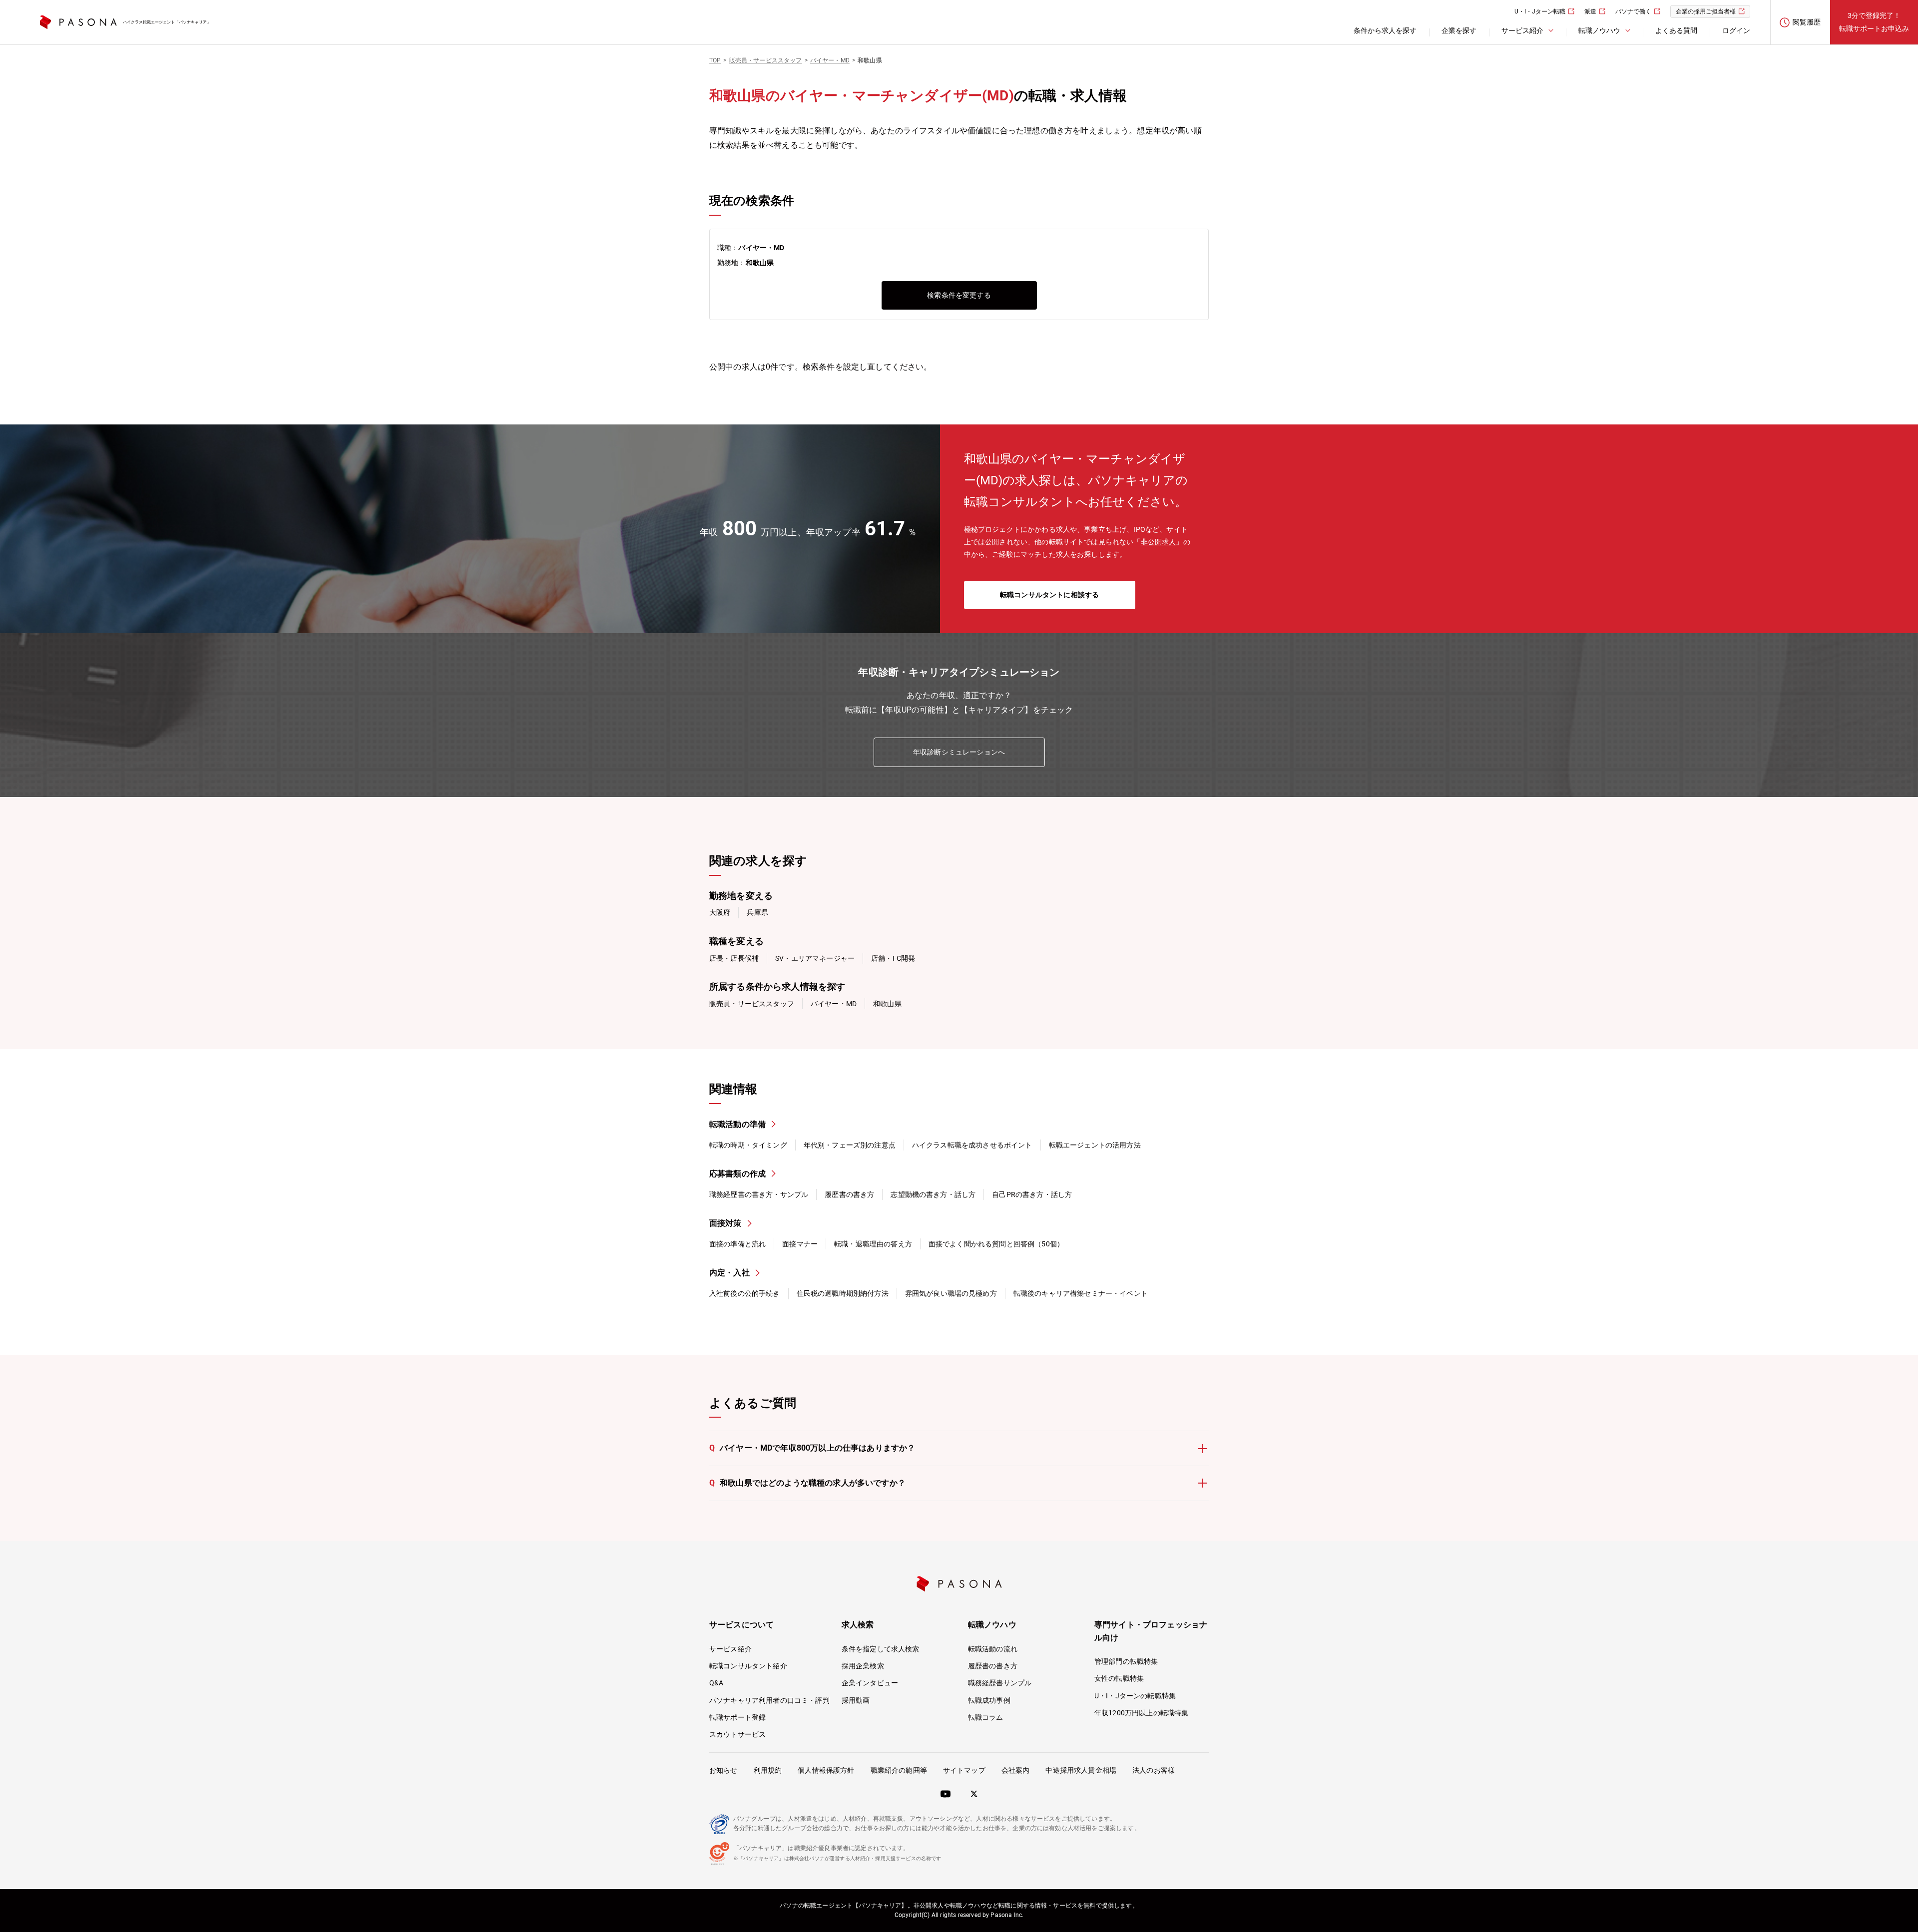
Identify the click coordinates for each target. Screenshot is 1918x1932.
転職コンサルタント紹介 (748, 1666)
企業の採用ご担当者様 (1706, 11)
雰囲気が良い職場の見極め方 (951, 1293)
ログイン (1736, 30)
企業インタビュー (870, 1683)
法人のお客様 (1154, 1770)
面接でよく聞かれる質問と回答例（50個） (996, 1244)
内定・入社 (729, 1273)
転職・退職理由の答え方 (873, 1244)
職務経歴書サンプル (1000, 1683)
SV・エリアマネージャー (815, 958)
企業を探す (1459, 30)
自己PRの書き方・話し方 (1032, 1194)
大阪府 (720, 912)
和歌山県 (887, 1004)
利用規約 (768, 1770)
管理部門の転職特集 (1126, 1661)
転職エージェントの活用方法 (1095, 1145)
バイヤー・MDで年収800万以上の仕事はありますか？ (812, 1448)
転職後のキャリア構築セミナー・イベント (1081, 1293)
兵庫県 (757, 912)
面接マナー (800, 1244)
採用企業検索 (863, 1666)
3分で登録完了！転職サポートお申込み (1874, 22)
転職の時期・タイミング (748, 1145)
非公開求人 (1159, 542)
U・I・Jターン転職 (1540, 11)
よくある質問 (1676, 30)
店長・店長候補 (734, 958)
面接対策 (725, 1223)
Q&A (716, 1683)
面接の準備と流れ (737, 1244)
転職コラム (986, 1717)
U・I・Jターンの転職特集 (1135, 1696)
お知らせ (723, 1770)
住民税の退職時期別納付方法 (843, 1293)
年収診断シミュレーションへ (959, 752)
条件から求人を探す (1385, 30)
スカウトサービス (737, 1734)
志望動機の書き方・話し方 (933, 1194)
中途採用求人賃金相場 (1081, 1770)
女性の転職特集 (1119, 1678)
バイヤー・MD (834, 1004)
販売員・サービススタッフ (752, 1004)
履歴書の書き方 (849, 1194)
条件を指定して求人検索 (881, 1649)
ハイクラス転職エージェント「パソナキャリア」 (167, 22)
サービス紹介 (730, 1649)
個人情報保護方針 (826, 1770)
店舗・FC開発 (893, 958)
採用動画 (856, 1700)
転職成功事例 (989, 1700)
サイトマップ (964, 1770)
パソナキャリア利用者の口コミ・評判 (769, 1700)
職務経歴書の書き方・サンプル (759, 1194)
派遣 (1590, 11)
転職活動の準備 (737, 1124)
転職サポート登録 (737, 1717)
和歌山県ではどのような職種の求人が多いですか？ (807, 1483)
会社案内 (1016, 1770)
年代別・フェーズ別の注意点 (850, 1145)
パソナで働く (1633, 11)
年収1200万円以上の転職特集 (1141, 1713)
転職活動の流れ (993, 1649)
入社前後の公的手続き (745, 1293)
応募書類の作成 (737, 1174)
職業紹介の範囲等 (899, 1770)
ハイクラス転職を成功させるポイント (972, 1145)
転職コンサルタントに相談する (1049, 595)
